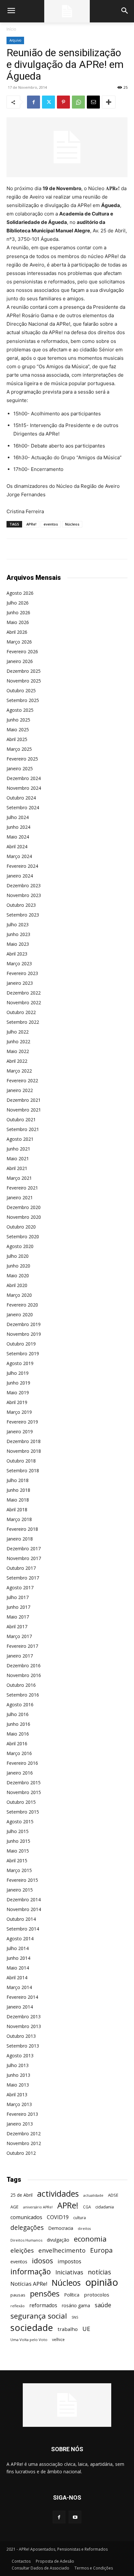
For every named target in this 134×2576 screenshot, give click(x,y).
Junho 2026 (18, 612)
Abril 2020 (17, 1285)
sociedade (32, 2328)
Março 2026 (19, 642)
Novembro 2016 (24, 1675)
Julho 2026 (18, 603)
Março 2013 (19, 2104)
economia (90, 2239)
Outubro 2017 (21, 1568)
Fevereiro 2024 (22, 866)
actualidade (93, 2195)
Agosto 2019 (20, 1363)
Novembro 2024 (24, 788)
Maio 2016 (18, 1734)
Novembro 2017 (24, 1558)
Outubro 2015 (21, 1802)
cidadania (105, 2207)
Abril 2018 (17, 1509)
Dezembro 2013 (24, 2017)
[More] (109, 102)
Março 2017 (19, 1636)
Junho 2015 (18, 1841)
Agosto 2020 (20, 1246)
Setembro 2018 (23, 1470)
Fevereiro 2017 (22, 1646)
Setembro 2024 (23, 807)
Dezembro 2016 (24, 1665)
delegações (27, 2228)
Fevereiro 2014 (22, 1997)
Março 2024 (19, 856)
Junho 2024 (18, 827)
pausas (18, 2295)
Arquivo (15, 40)
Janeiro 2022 (20, 1090)
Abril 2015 (17, 1860)
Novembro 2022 (24, 1002)
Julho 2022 (18, 1032)
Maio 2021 (18, 1158)
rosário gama (76, 2305)
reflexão (18, 2306)
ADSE (113, 2195)
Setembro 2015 (23, 1812)
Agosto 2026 (20, 593)
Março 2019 (19, 1412)
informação (31, 2272)
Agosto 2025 (20, 710)
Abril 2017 (17, 1626)
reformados (43, 2305)
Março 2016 (19, 1753)
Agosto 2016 (20, 1704)
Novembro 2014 (24, 1909)
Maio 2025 (18, 729)
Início (11, 29)
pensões (45, 2294)
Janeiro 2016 (20, 1773)
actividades (58, 2194)
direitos (84, 2229)
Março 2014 (19, 1987)
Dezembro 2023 (24, 885)
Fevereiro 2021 (22, 1188)
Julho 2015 (18, 1831)
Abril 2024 (17, 846)
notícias (100, 2272)
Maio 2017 (18, 1617)
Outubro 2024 (21, 798)
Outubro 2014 (21, 1919)
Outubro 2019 (21, 1344)
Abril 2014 (17, 1978)
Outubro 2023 (21, 905)
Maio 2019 (18, 1392)
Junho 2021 (18, 1149)
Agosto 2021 (20, 1139)
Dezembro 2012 (24, 2134)
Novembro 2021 (24, 1110)
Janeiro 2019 (20, 1431)
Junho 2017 (18, 1607)
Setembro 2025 (23, 700)
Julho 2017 (18, 1597)
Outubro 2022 (21, 1012)
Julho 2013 (18, 2065)
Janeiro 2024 (20, 876)
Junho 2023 (18, 934)
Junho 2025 (18, 720)
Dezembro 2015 (24, 1782)
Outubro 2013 (21, 2036)
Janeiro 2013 (20, 2124)
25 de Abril (21, 2195)
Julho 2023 (18, 924)
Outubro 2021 (21, 1119)
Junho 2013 (18, 2075)
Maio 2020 (18, 1275)
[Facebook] (33, 102)
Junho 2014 (18, 1958)
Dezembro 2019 (24, 1324)
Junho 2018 (18, 1490)
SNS (75, 2317)
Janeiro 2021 (20, 1197)
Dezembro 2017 (24, 1548)
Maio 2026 (18, 622)
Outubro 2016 (21, 1685)
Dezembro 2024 (24, 778)
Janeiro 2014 (20, 2007)
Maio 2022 (18, 1051)
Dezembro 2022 (24, 993)
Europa (101, 2250)
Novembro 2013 (24, 2026)
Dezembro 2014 (24, 1899)
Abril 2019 (17, 1402)
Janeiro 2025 (20, 768)
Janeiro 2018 (20, 1539)
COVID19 (58, 2217)
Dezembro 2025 (24, 671)
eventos (51, 524)
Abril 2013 (17, 2095)
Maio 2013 (18, 2085)
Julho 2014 (18, 1948)
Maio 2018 (18, 1500)
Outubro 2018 (21, 1461)
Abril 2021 (17, 1168)
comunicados (26, 2217)
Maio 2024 (18, 837)
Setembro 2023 (23, 915)
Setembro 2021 (23, 1129)
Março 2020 (19, 1295)
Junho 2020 (18, 1266)
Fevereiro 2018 (22, 1529)
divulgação (58, 2240)
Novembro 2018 (24, 1451)
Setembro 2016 (23, 1695)
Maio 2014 (18, 1968)
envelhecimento (62, 2250)
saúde (103, 2305)
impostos (69, 2261)
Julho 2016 (18, 1714)
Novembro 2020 (24, 1217)
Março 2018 (19, 1519)
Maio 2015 (18, 1851)
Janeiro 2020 (20, 1314)
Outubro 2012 (21, 2153)
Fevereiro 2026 (22, 651)
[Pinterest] (63, 102)
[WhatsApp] (78, 102)
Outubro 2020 (21, 1227)
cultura (80, 2218)
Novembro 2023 (24, 895)
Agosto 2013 (20, 2056)
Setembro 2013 (23, 2046)
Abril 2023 (17, 954)
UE (86, 2329)
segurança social (39, 2316)
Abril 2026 (17, 632)
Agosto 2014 (20, 1939)
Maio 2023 (18, 944)
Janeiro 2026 (20, 661)
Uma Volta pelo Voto (29, 2340)
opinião (102, 2282)
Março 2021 (19, 1178)
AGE (14, 2207)
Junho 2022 (18, 1041)
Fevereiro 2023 (22, 973)
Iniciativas (69, 2272)
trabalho (68, 2329)
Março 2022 (19, 1071)
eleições (22, 2251)
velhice (58, 2340)
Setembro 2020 (23, 1236)
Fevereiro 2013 (22, 2114)
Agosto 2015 (20, 1821)
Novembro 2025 (24, 681)
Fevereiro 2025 (22, 759)
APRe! (31, 524)
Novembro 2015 (24, 1792)
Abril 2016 (17, 1743)
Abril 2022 (17, 1061)
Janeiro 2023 (20, 983)
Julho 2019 (18, 1373)
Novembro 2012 (24, 2143)
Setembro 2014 (23, 1929)
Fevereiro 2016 (22, 1763)
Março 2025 (19, 749)
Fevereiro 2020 (22, 1305)
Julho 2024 (18, 817)
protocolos (97, 2295)
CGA (87, 2207)
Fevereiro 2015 (22, 1880)
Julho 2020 (18, 1256)
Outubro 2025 (21, 690)
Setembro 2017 (23, 1578)
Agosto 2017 (20, 1587)
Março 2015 (19, 1870)
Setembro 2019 (23, 1353)
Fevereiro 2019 (22, 1422)
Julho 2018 (18, 1480)
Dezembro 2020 (24, 1207)
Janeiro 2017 (20, 1656)
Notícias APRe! (29, 2284)
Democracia (61, 2228)
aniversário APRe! (38, 2207)
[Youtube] (75, 2517)
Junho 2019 (18, 1383)
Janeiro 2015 (20, 1890)
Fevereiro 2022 (22, 1080)
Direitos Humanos (26, 2240)
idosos (42, 2261)
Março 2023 (19, 963)
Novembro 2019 (24, 1334)
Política (72, 2295)
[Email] (93, 102)
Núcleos (72, 524)
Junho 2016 (18, 1724)
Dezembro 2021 (24, 1100)
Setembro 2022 (23, 1022)
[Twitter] (48, 102)
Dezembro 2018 (24, 1441)
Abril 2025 (17, 739)
